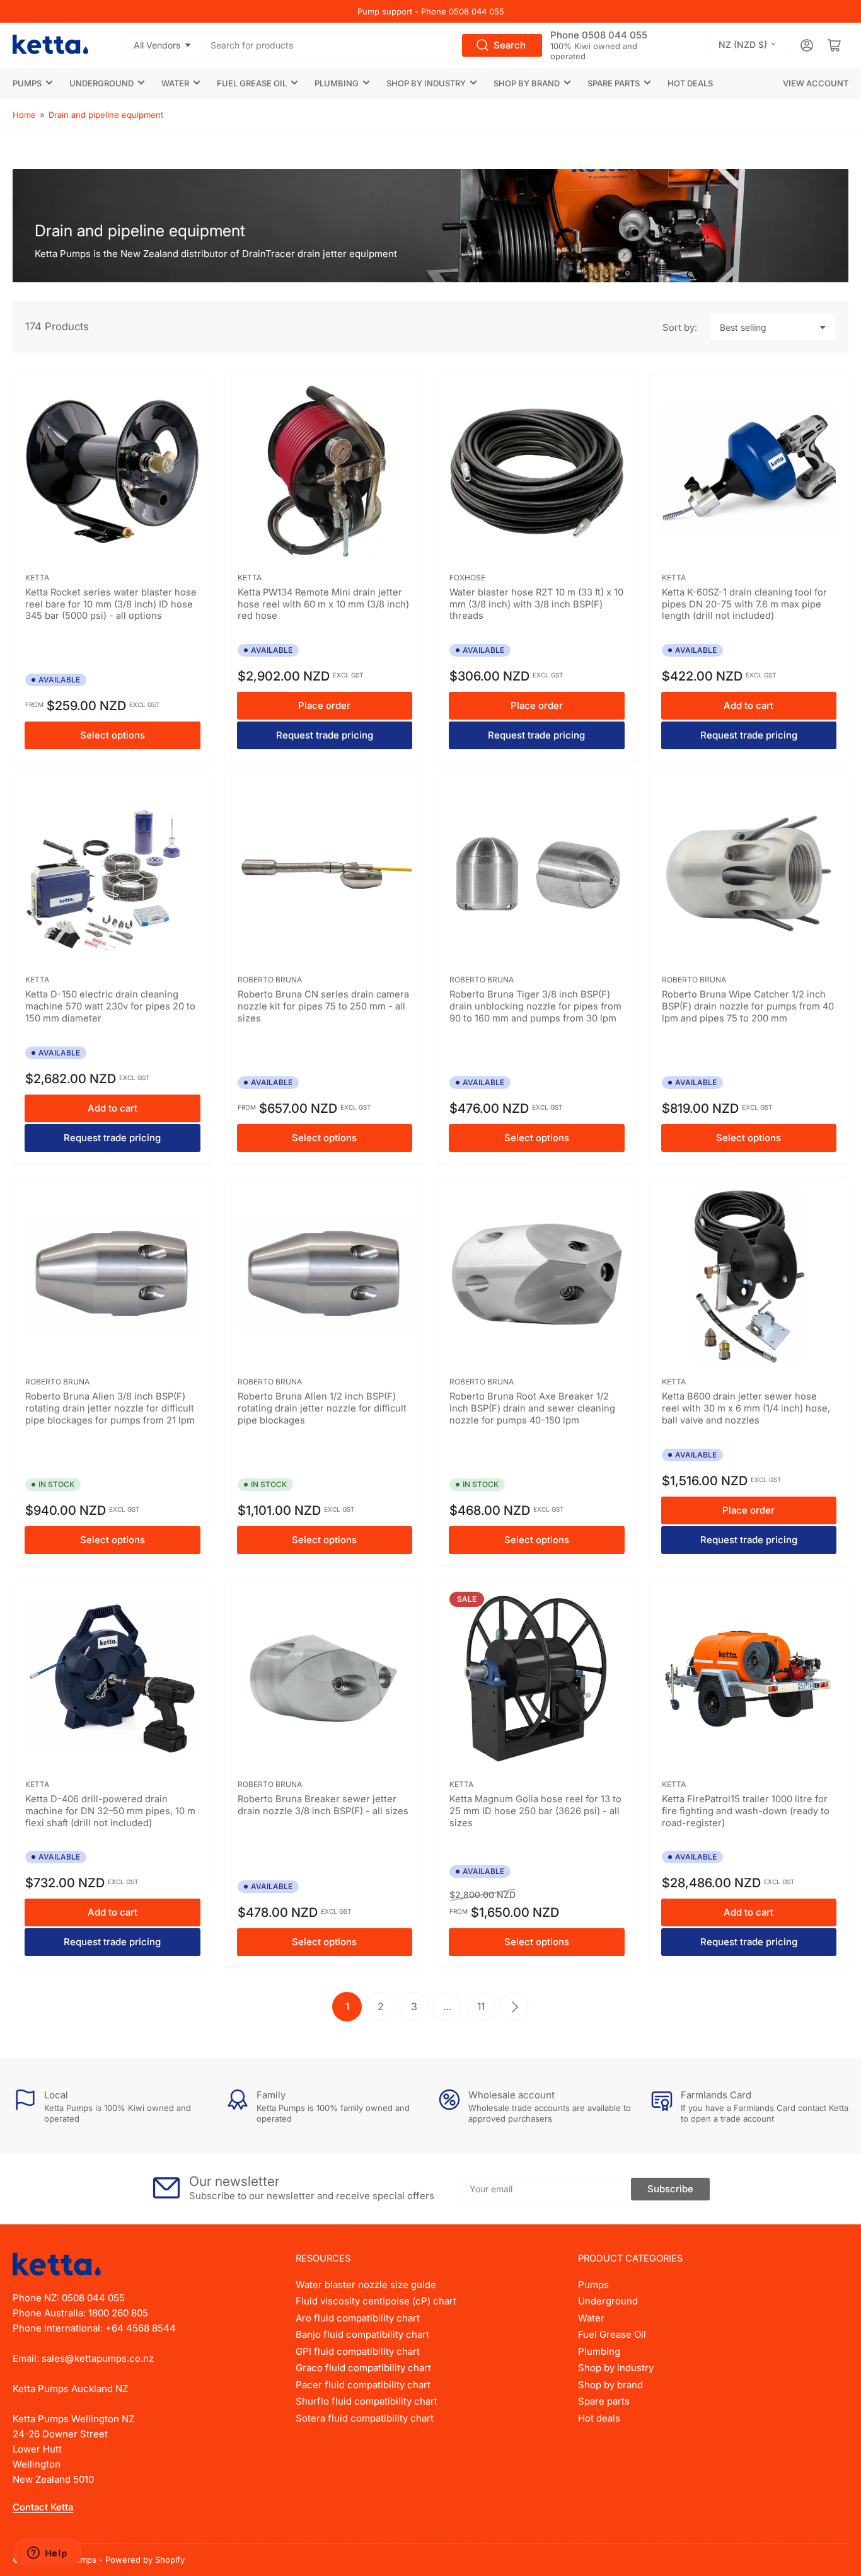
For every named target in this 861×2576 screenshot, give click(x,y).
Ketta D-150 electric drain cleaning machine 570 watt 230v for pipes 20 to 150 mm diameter (110, 1006)
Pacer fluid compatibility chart (363, 2385)
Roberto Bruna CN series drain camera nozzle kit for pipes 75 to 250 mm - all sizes (323, 1006)
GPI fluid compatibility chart (358, 2351)
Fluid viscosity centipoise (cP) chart (376, 2301)
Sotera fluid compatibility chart (365, 2418)
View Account (816, 83)
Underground (101, 83)
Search (510, 45)
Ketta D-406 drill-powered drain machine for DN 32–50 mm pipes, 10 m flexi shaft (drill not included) (110, 1811)
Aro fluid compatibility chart (358, 2318)
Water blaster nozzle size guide (366, 2285)
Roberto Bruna (270, 980)
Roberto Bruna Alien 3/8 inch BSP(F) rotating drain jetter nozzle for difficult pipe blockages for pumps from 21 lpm (110, 1408)
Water (175, 83)
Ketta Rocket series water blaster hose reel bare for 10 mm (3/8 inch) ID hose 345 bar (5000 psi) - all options (111, 604)
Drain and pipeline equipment (106, 115)
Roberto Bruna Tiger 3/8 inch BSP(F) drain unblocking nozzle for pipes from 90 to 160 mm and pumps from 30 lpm (535, 1006)
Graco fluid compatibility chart (363, 2368)
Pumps (27, 83)
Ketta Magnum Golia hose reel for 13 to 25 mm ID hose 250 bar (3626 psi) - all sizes (535, 1811)
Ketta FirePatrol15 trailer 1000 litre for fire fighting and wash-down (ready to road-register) (746, 1811)
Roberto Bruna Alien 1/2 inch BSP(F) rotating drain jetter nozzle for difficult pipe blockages (322, 1408)
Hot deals (690, 83)
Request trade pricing (325, 735)
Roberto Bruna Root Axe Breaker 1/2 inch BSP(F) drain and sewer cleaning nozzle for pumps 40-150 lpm (532, 1408)
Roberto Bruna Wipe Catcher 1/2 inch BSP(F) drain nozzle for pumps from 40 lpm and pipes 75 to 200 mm (748, 1006)
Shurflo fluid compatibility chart (367, 2401)
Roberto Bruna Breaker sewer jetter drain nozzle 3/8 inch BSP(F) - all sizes (323, 1805)
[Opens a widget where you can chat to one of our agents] (47, 2554)
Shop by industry (426, 83)
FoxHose (467, 578)
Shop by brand (527, 83)
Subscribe (670, 2189)
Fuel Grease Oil (252, 83)
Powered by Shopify (145, 2560)
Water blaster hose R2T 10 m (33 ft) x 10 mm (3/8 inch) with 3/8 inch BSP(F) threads (536, 604)
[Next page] (514, 2007)
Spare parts (614, 83)
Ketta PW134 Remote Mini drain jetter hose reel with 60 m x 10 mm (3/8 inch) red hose (323, 604)
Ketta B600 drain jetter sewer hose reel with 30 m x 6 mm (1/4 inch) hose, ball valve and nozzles (746, 1408)
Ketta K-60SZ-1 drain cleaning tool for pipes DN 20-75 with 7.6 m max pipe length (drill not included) (744, 604)
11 (481, 2006)
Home (24, 115)
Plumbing (337, 83)
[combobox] (373, 45)
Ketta (37, 578)
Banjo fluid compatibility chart (362, 2334)
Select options (113, 735)
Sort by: (680, 327)
